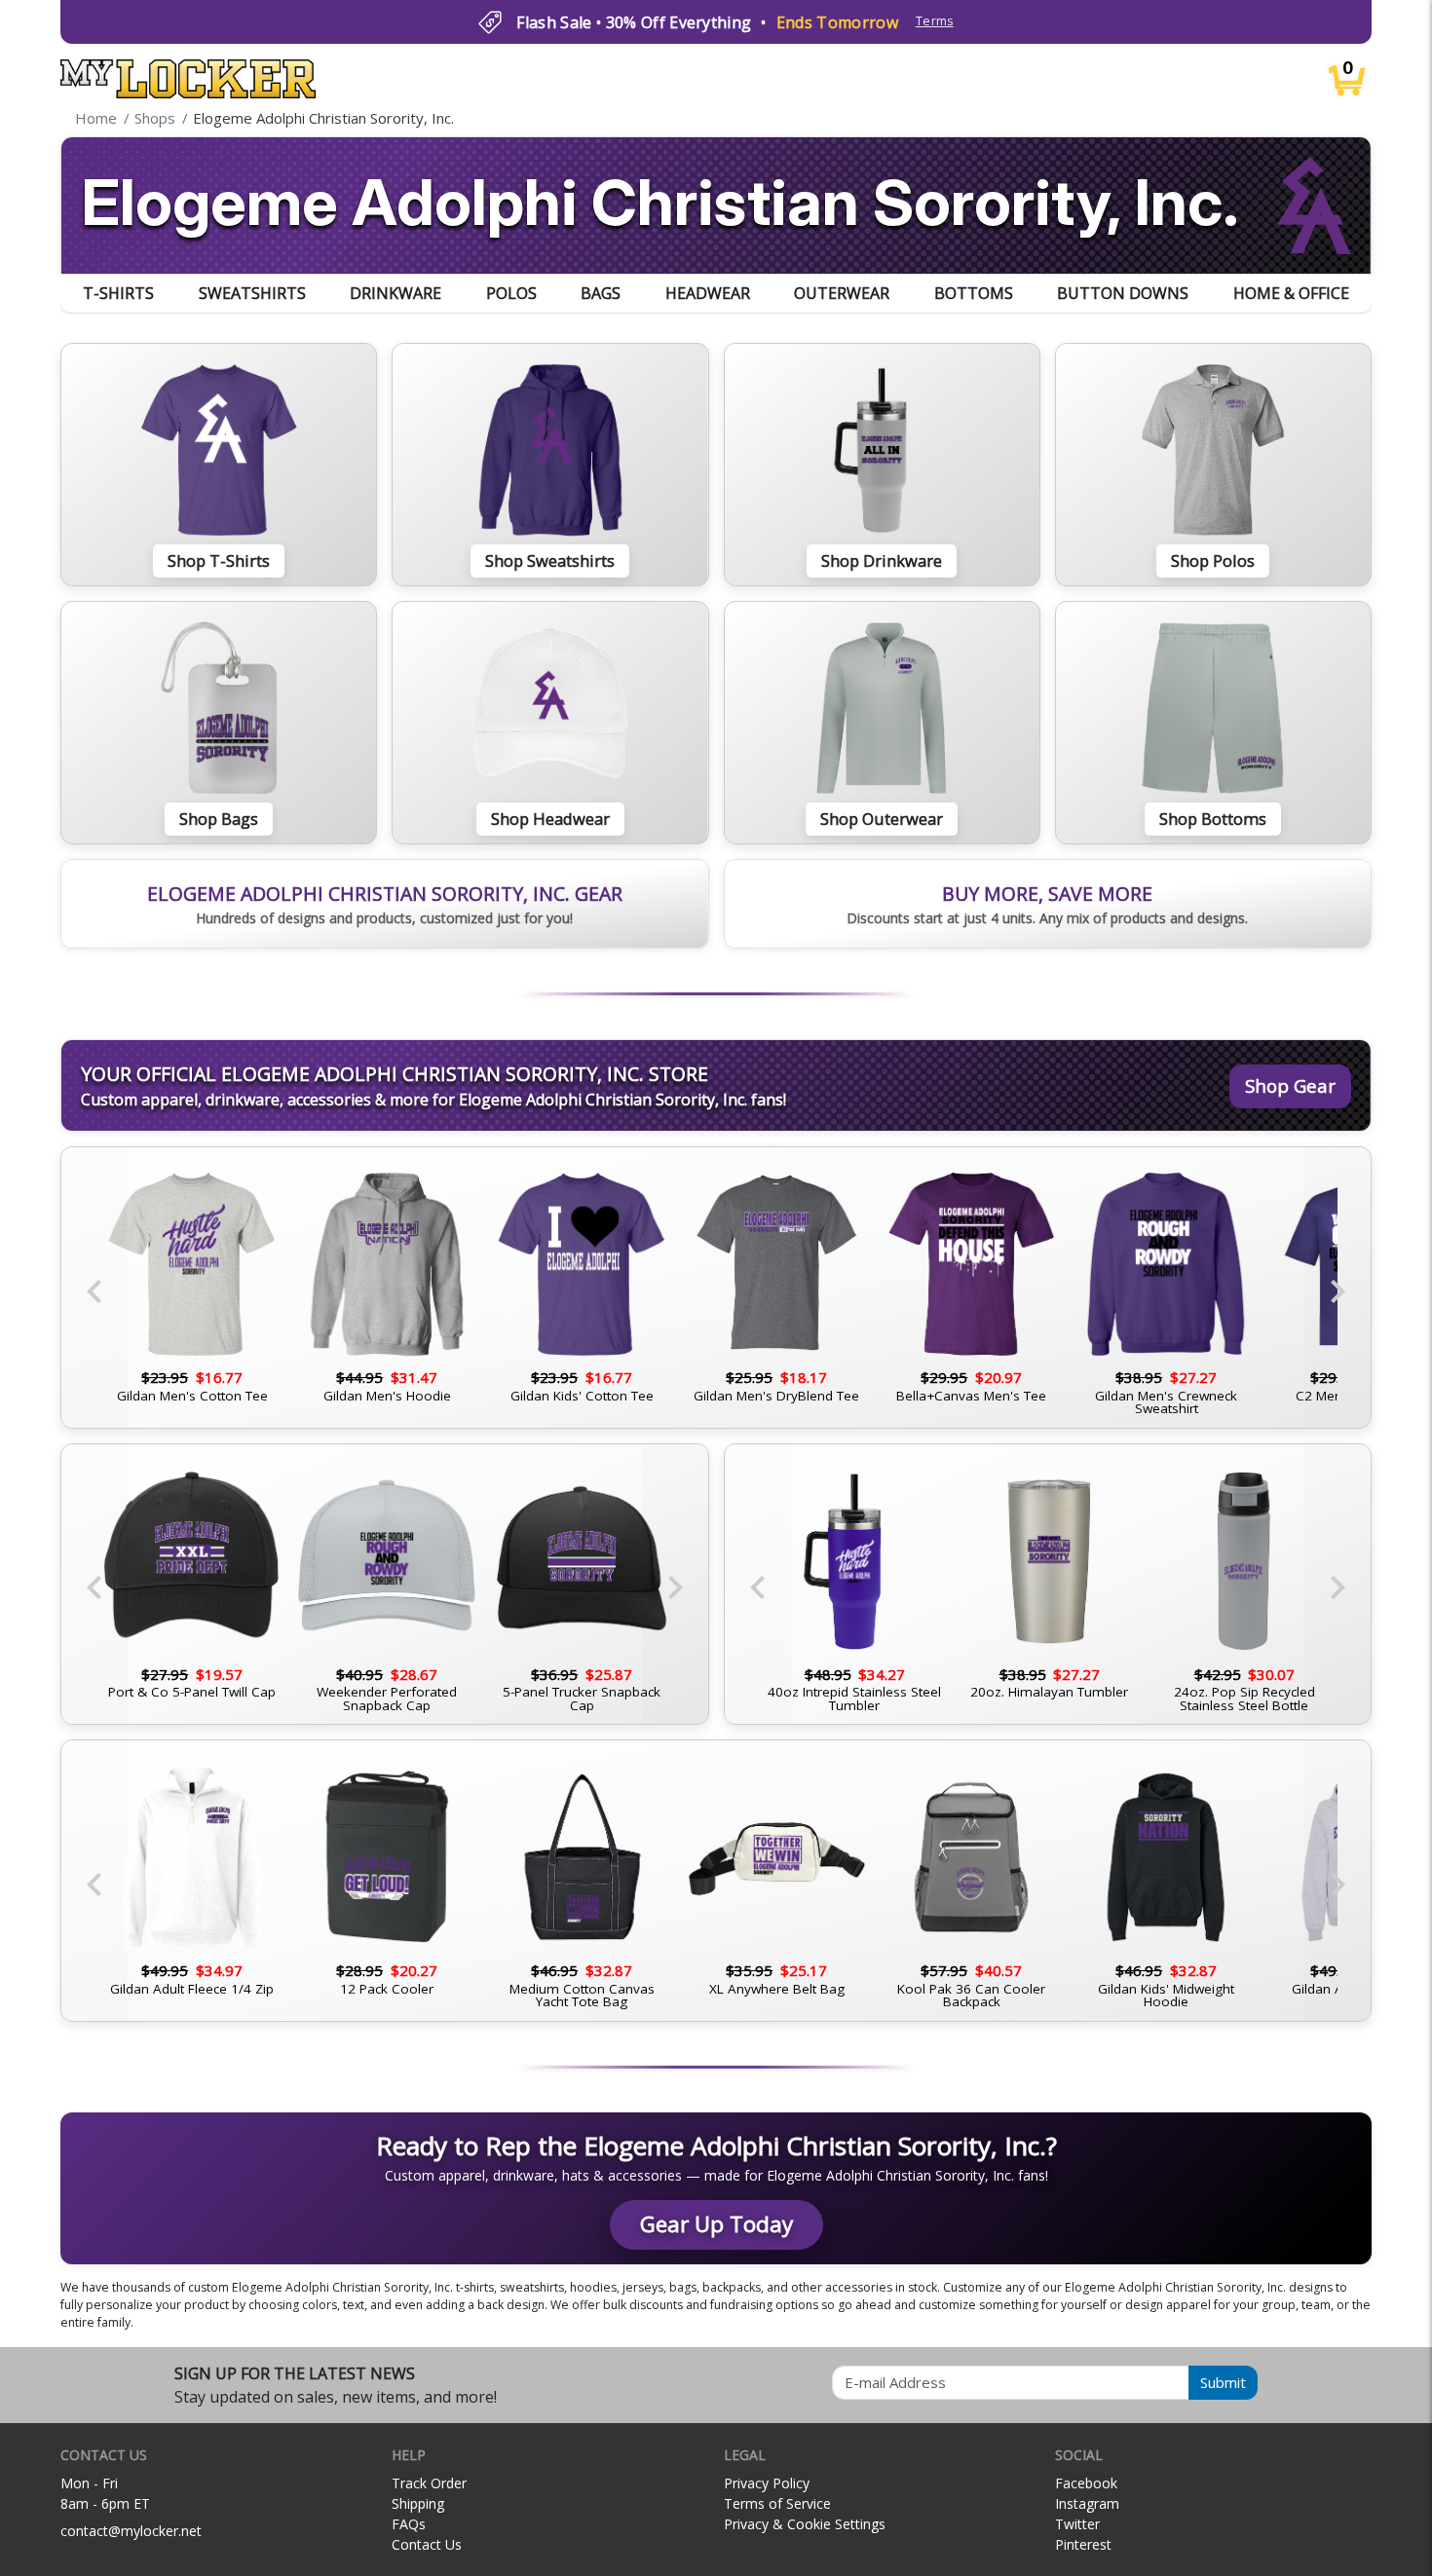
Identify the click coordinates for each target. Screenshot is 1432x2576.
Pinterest (1083, 2544)
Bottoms (974, 293)
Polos (511, 293)
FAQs (409, 2524)
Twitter (1077, 2524)
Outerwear (842, 293)
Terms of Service (777, 2503)
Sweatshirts (252, 293)
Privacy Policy (767, 2483)
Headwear (708, 293)
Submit (1223, 2382)
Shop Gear (1290, 1085)
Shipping (418, 2503)
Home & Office (1291, 293)
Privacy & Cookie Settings (805, 2524)
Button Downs (1123, 293)
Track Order (429, 2483)
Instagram (1087, 2503)
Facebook (1086, 2483)
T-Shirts (118, 293)
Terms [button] (935, 21)
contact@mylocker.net (131, 2531)
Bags (601, 293)
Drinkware (396, 293)
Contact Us (427, 2544)
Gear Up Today (716, 2224)
